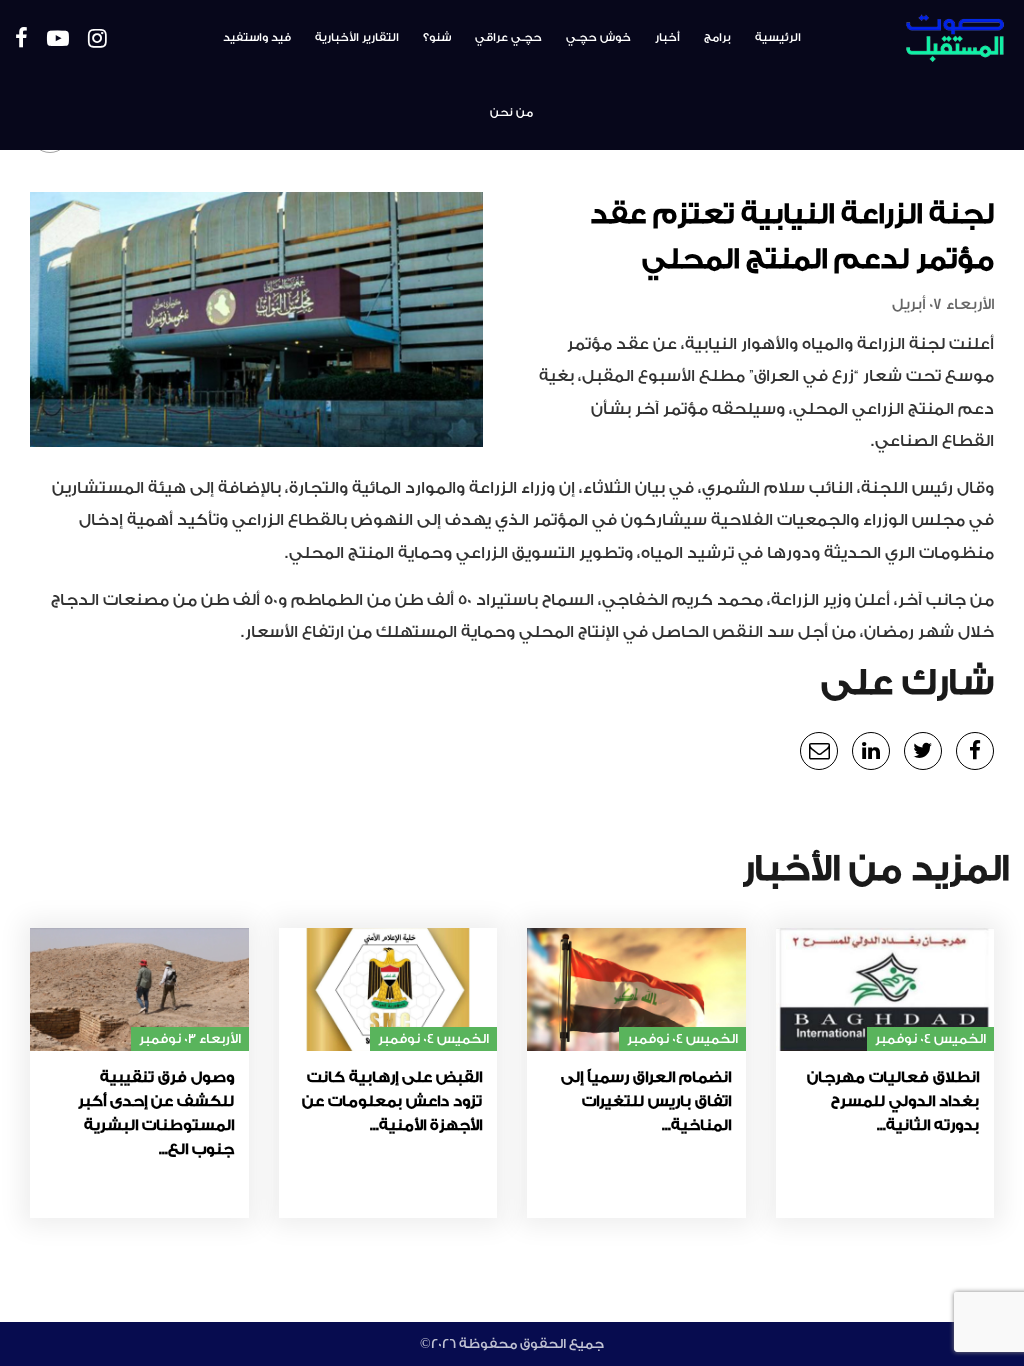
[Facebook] (21, 39)
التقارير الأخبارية (357, 37)
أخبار (667, 37)
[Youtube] (58, 39)
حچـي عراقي (508, 37)
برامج (717, 37)
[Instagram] (97, 39)
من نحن (511, 112)
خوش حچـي (598, 37)
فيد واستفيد (257, 37)
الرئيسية (778, 37)
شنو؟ (437, 37)
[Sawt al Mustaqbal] (926, 39)
